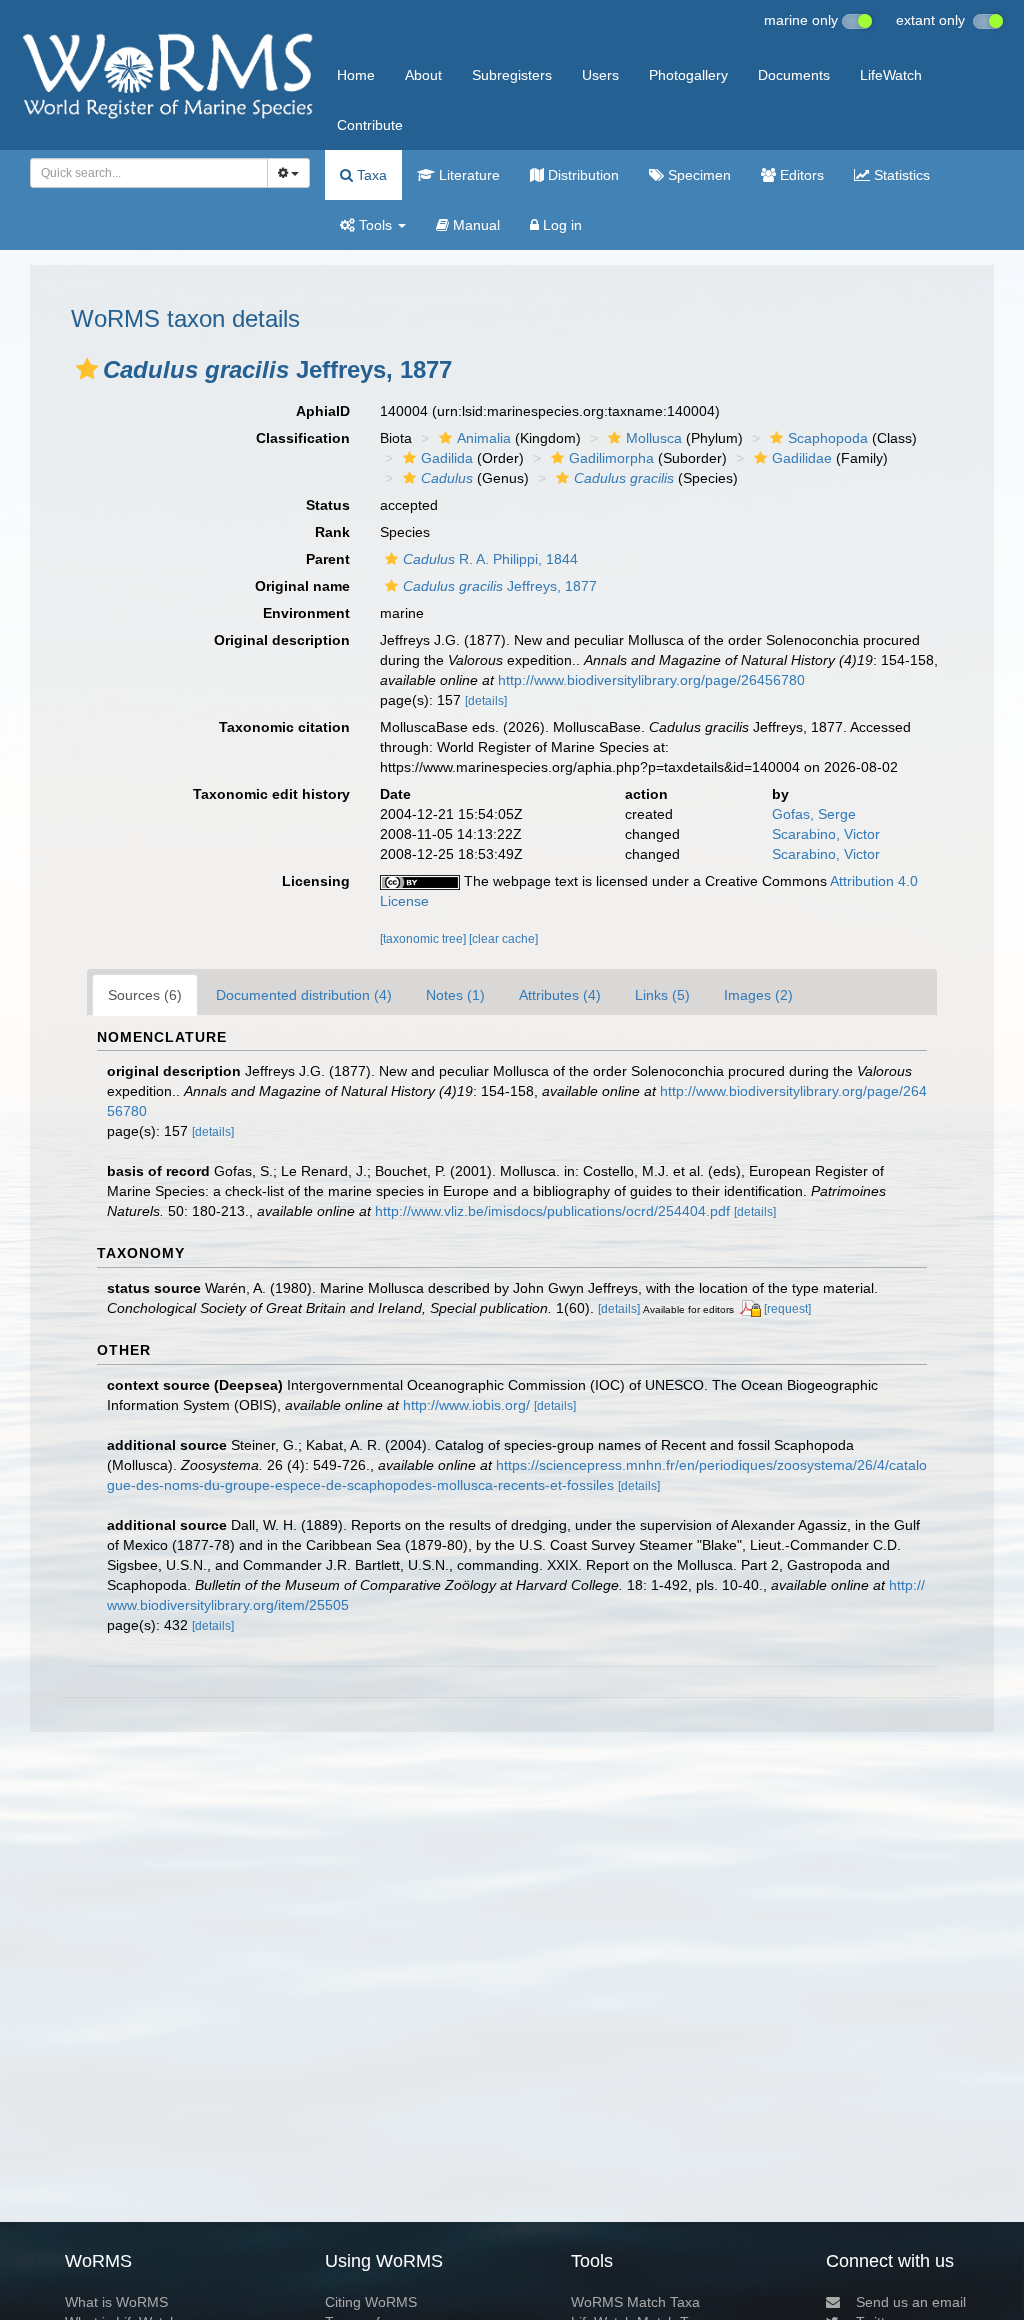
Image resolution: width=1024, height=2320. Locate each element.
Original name (302, 586)
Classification (303, 438)
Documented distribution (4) (304, 995)
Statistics (900, 175)
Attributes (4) (560, 995)
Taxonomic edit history (271, 794)
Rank (332, 532)
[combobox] (149, 173)
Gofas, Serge (814, 814)
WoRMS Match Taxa (635, 2302)
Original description (282, 640)
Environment (306, 613)
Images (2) (758, 995)
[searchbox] (143, 173)
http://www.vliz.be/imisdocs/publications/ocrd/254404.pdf (552, 1211)
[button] (87, 369)
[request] (787, 1309)
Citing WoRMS (371, 2302)
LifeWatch (891, 75)
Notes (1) (455, 995)
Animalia (484, 438)
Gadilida (447, 458)
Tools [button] (375, 225)
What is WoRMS (116, 2302)
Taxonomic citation (284, 727)
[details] (486, 701)
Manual (474, 225)
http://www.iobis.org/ (466, 1405)
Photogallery (688, 75)
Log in (560, 225)
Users (600, 75)
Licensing (316, 881)
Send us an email (911, 2302)
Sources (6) (145, 995)
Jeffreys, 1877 (500, 586)
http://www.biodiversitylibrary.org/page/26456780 (651, 680)
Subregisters (512, 75)
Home (356, 75)
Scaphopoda (828, 438)
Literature (467, 175)
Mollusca (654, 438)
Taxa (370, 175)
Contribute (370, 125)
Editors (800, 175)
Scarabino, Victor (826, 834)
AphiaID (323, 411)
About (423, 75)
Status (328, 505)
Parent (328, 559)
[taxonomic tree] (424, 939)
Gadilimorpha (611, 458)
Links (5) (662, 995)
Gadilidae (802, 458)
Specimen (697, 175)
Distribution (581, 175)
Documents (794, 75)
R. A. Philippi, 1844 (490, 559)
